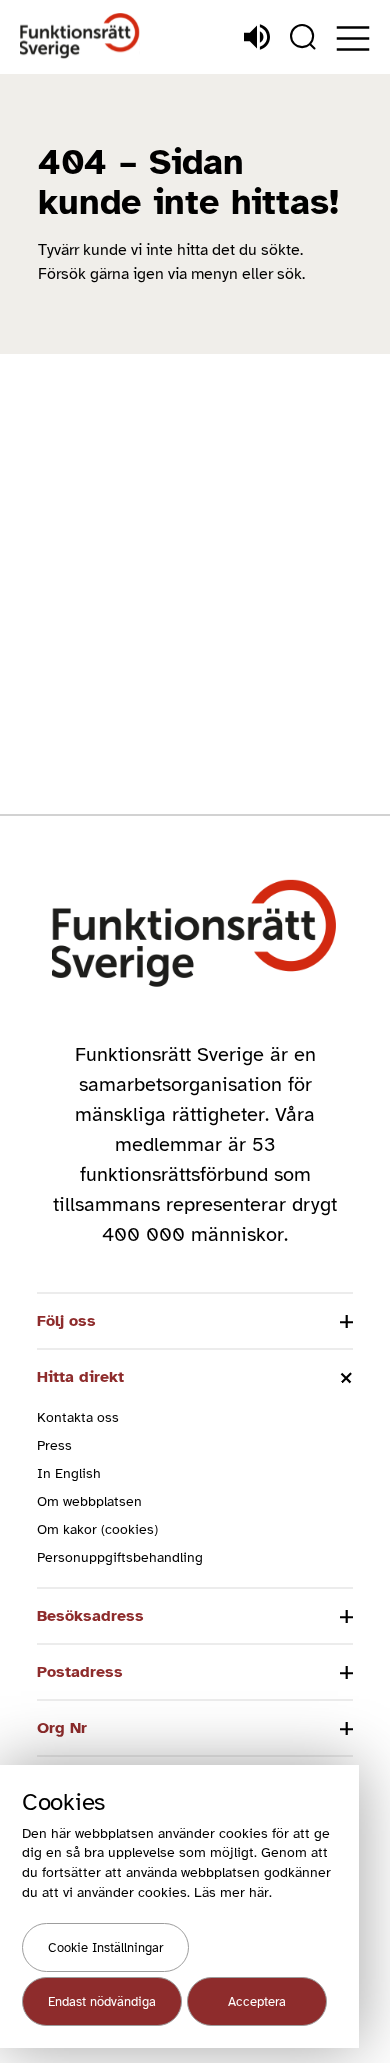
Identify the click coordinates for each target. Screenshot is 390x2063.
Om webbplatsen (89, 1501)
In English (69, 1473)
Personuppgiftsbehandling (120, 1557)
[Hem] (80, 36)
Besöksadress (90, 1616)
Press (54, 1445)
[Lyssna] (257, 37)
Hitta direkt (80, 1377)
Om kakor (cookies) (97, 1529)
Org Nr (62, 1728)
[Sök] (303, 37)
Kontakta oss (78, 1417)
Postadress (80, 1672)
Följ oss (66, 1321)
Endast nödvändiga (102, 2002)
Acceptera (257, 2002)
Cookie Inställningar (105, 1948)
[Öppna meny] (353, 38)
